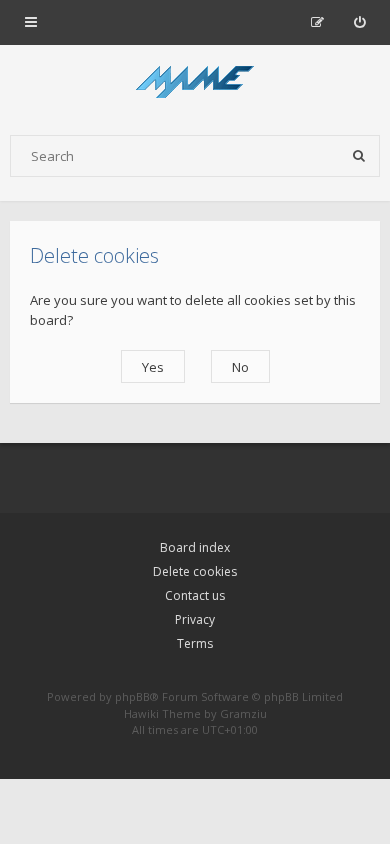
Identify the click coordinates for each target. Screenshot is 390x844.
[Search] (359, 156)
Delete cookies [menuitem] (195, 571)
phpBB (132, 696)
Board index (195, 547)
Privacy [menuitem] (195, 619)
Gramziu (243, 713)
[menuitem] (359, 22)
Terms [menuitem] (195, 643)
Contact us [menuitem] (195, 595)
